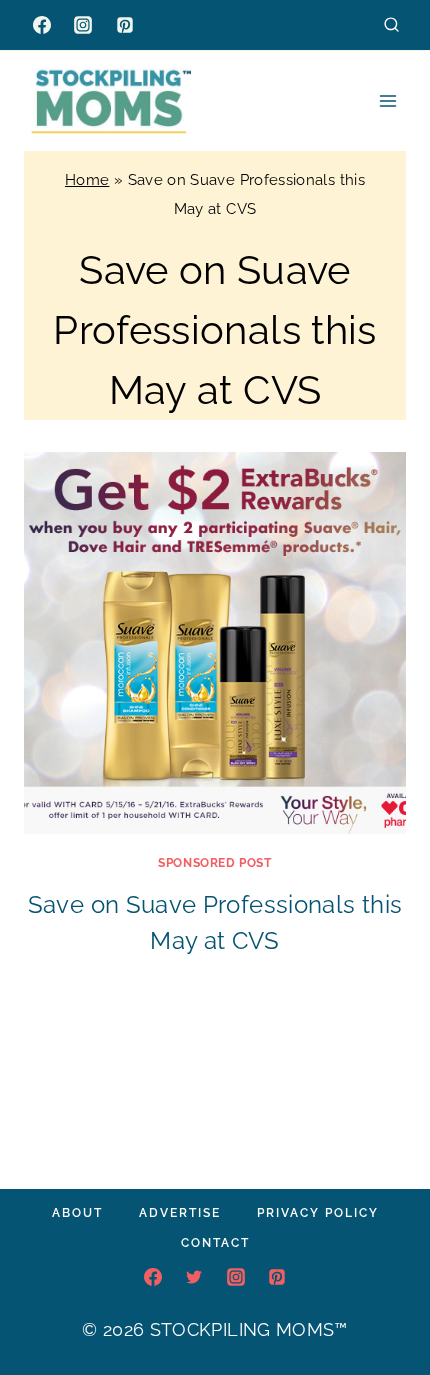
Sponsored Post (214, 863)
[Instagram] (83, 25)
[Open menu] (387, 100)
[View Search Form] (391, 24)
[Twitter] (194, 1277)
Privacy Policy (318, 1213)
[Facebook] (42, 25)
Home (87, 180)
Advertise (180, 1213)
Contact (215, 1243)
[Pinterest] (125, 25)
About (77, 1213)
